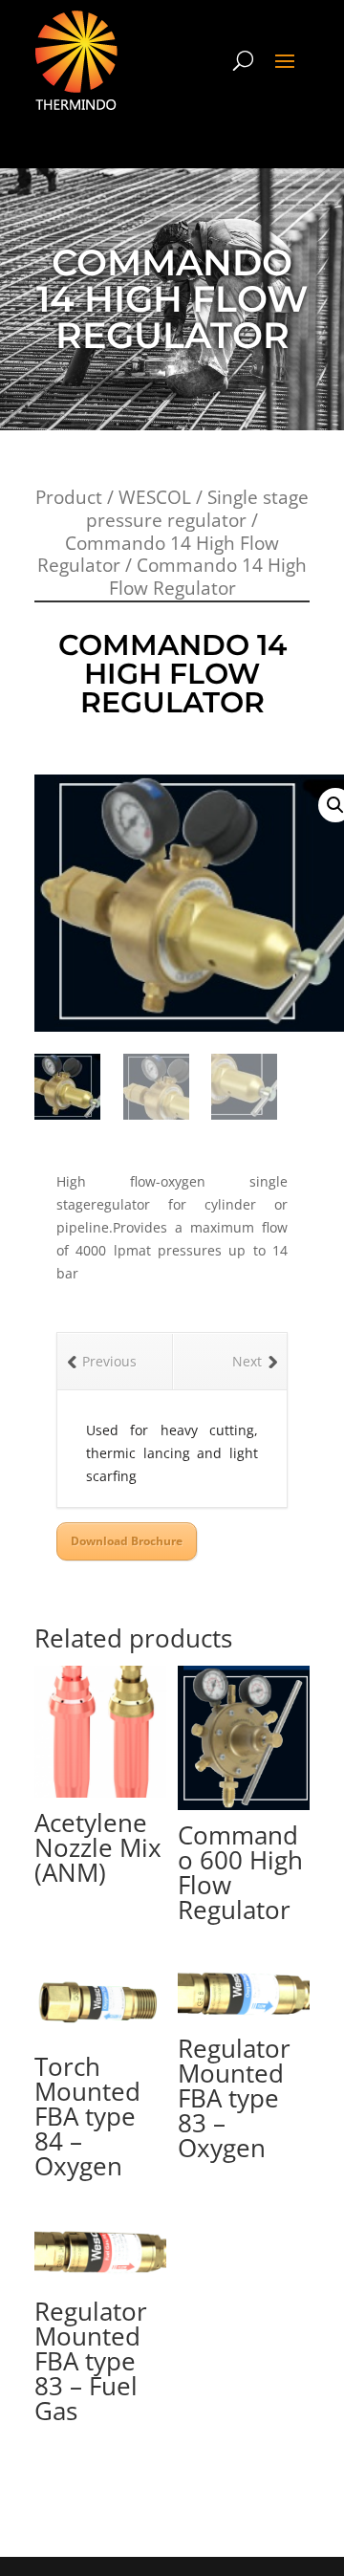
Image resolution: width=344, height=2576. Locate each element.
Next (247, 1361)
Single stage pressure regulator (197, 509)
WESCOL (155, 497)
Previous (109, 1361)
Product (69, 497)
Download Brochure (127, 1541)
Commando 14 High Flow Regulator (158, 555)
